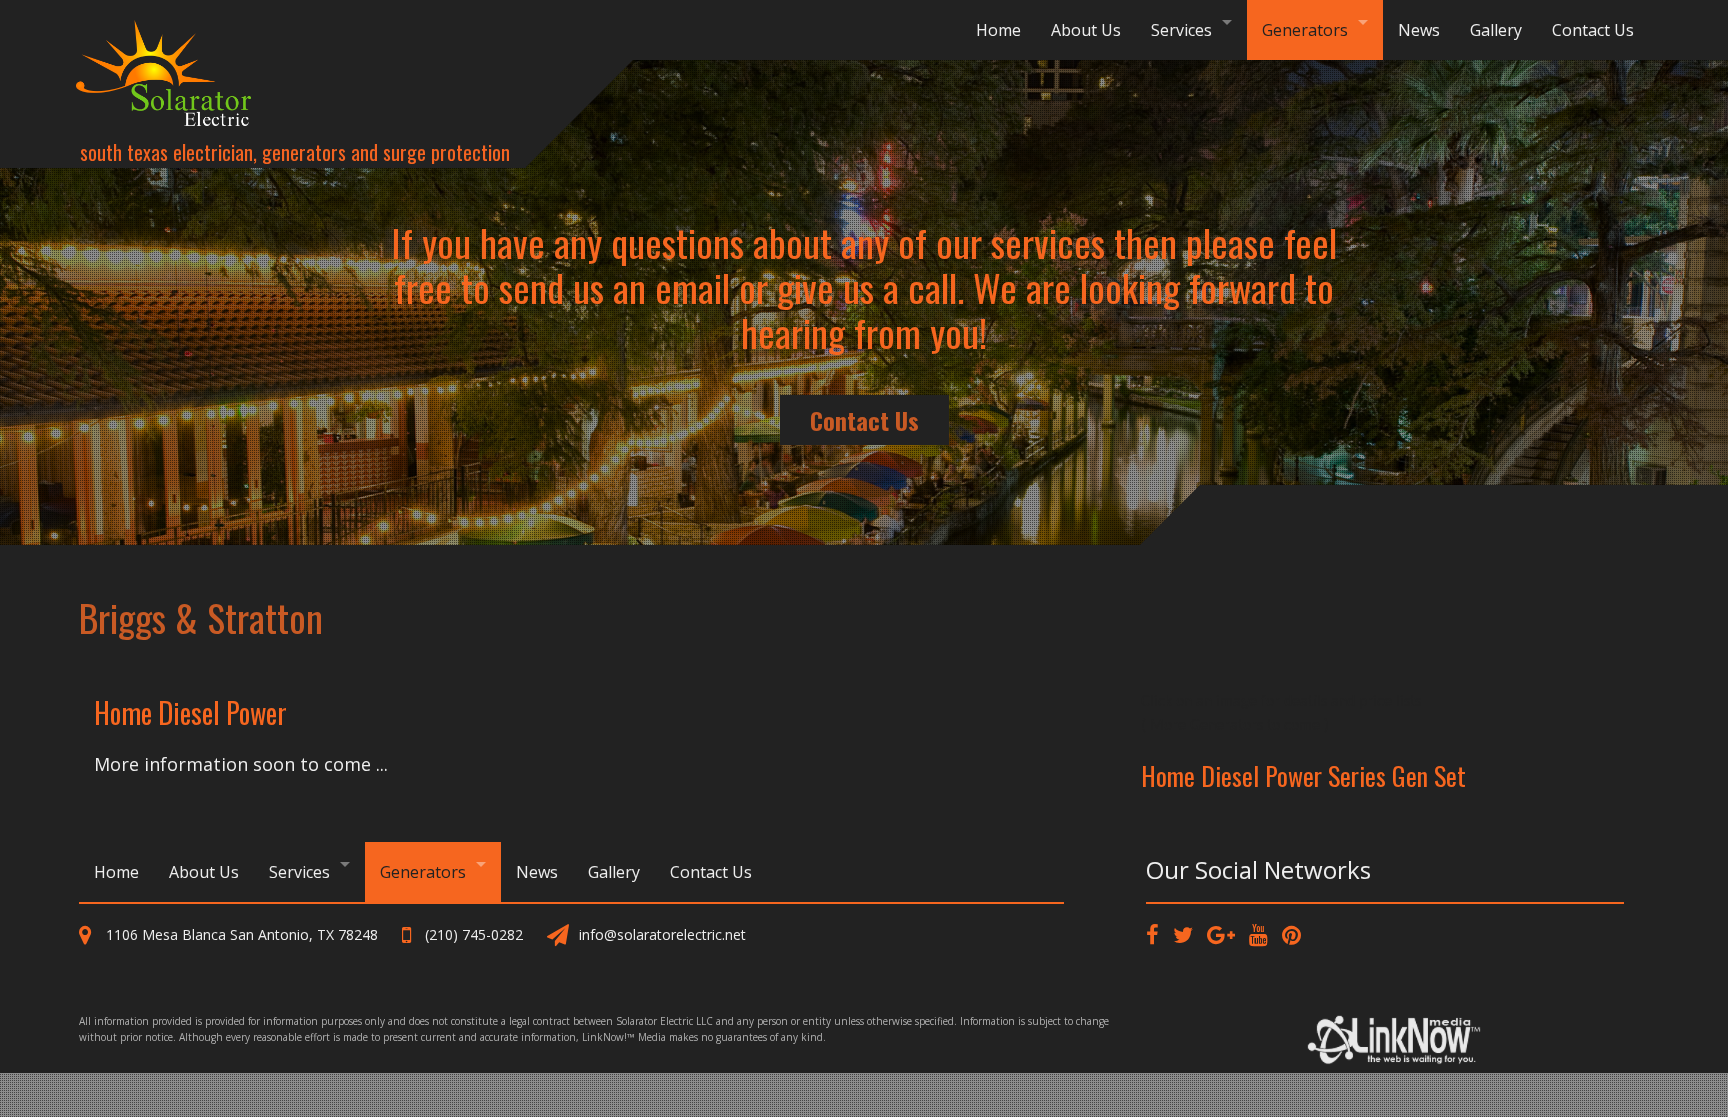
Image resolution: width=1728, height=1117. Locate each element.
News (1419, 30)
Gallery (1496, 30)
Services (1181, 30)
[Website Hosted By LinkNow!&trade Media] (1397, 1035)
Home (998, 30)
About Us (1086, 30)
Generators (1305, 30)
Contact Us (1593, 30)
